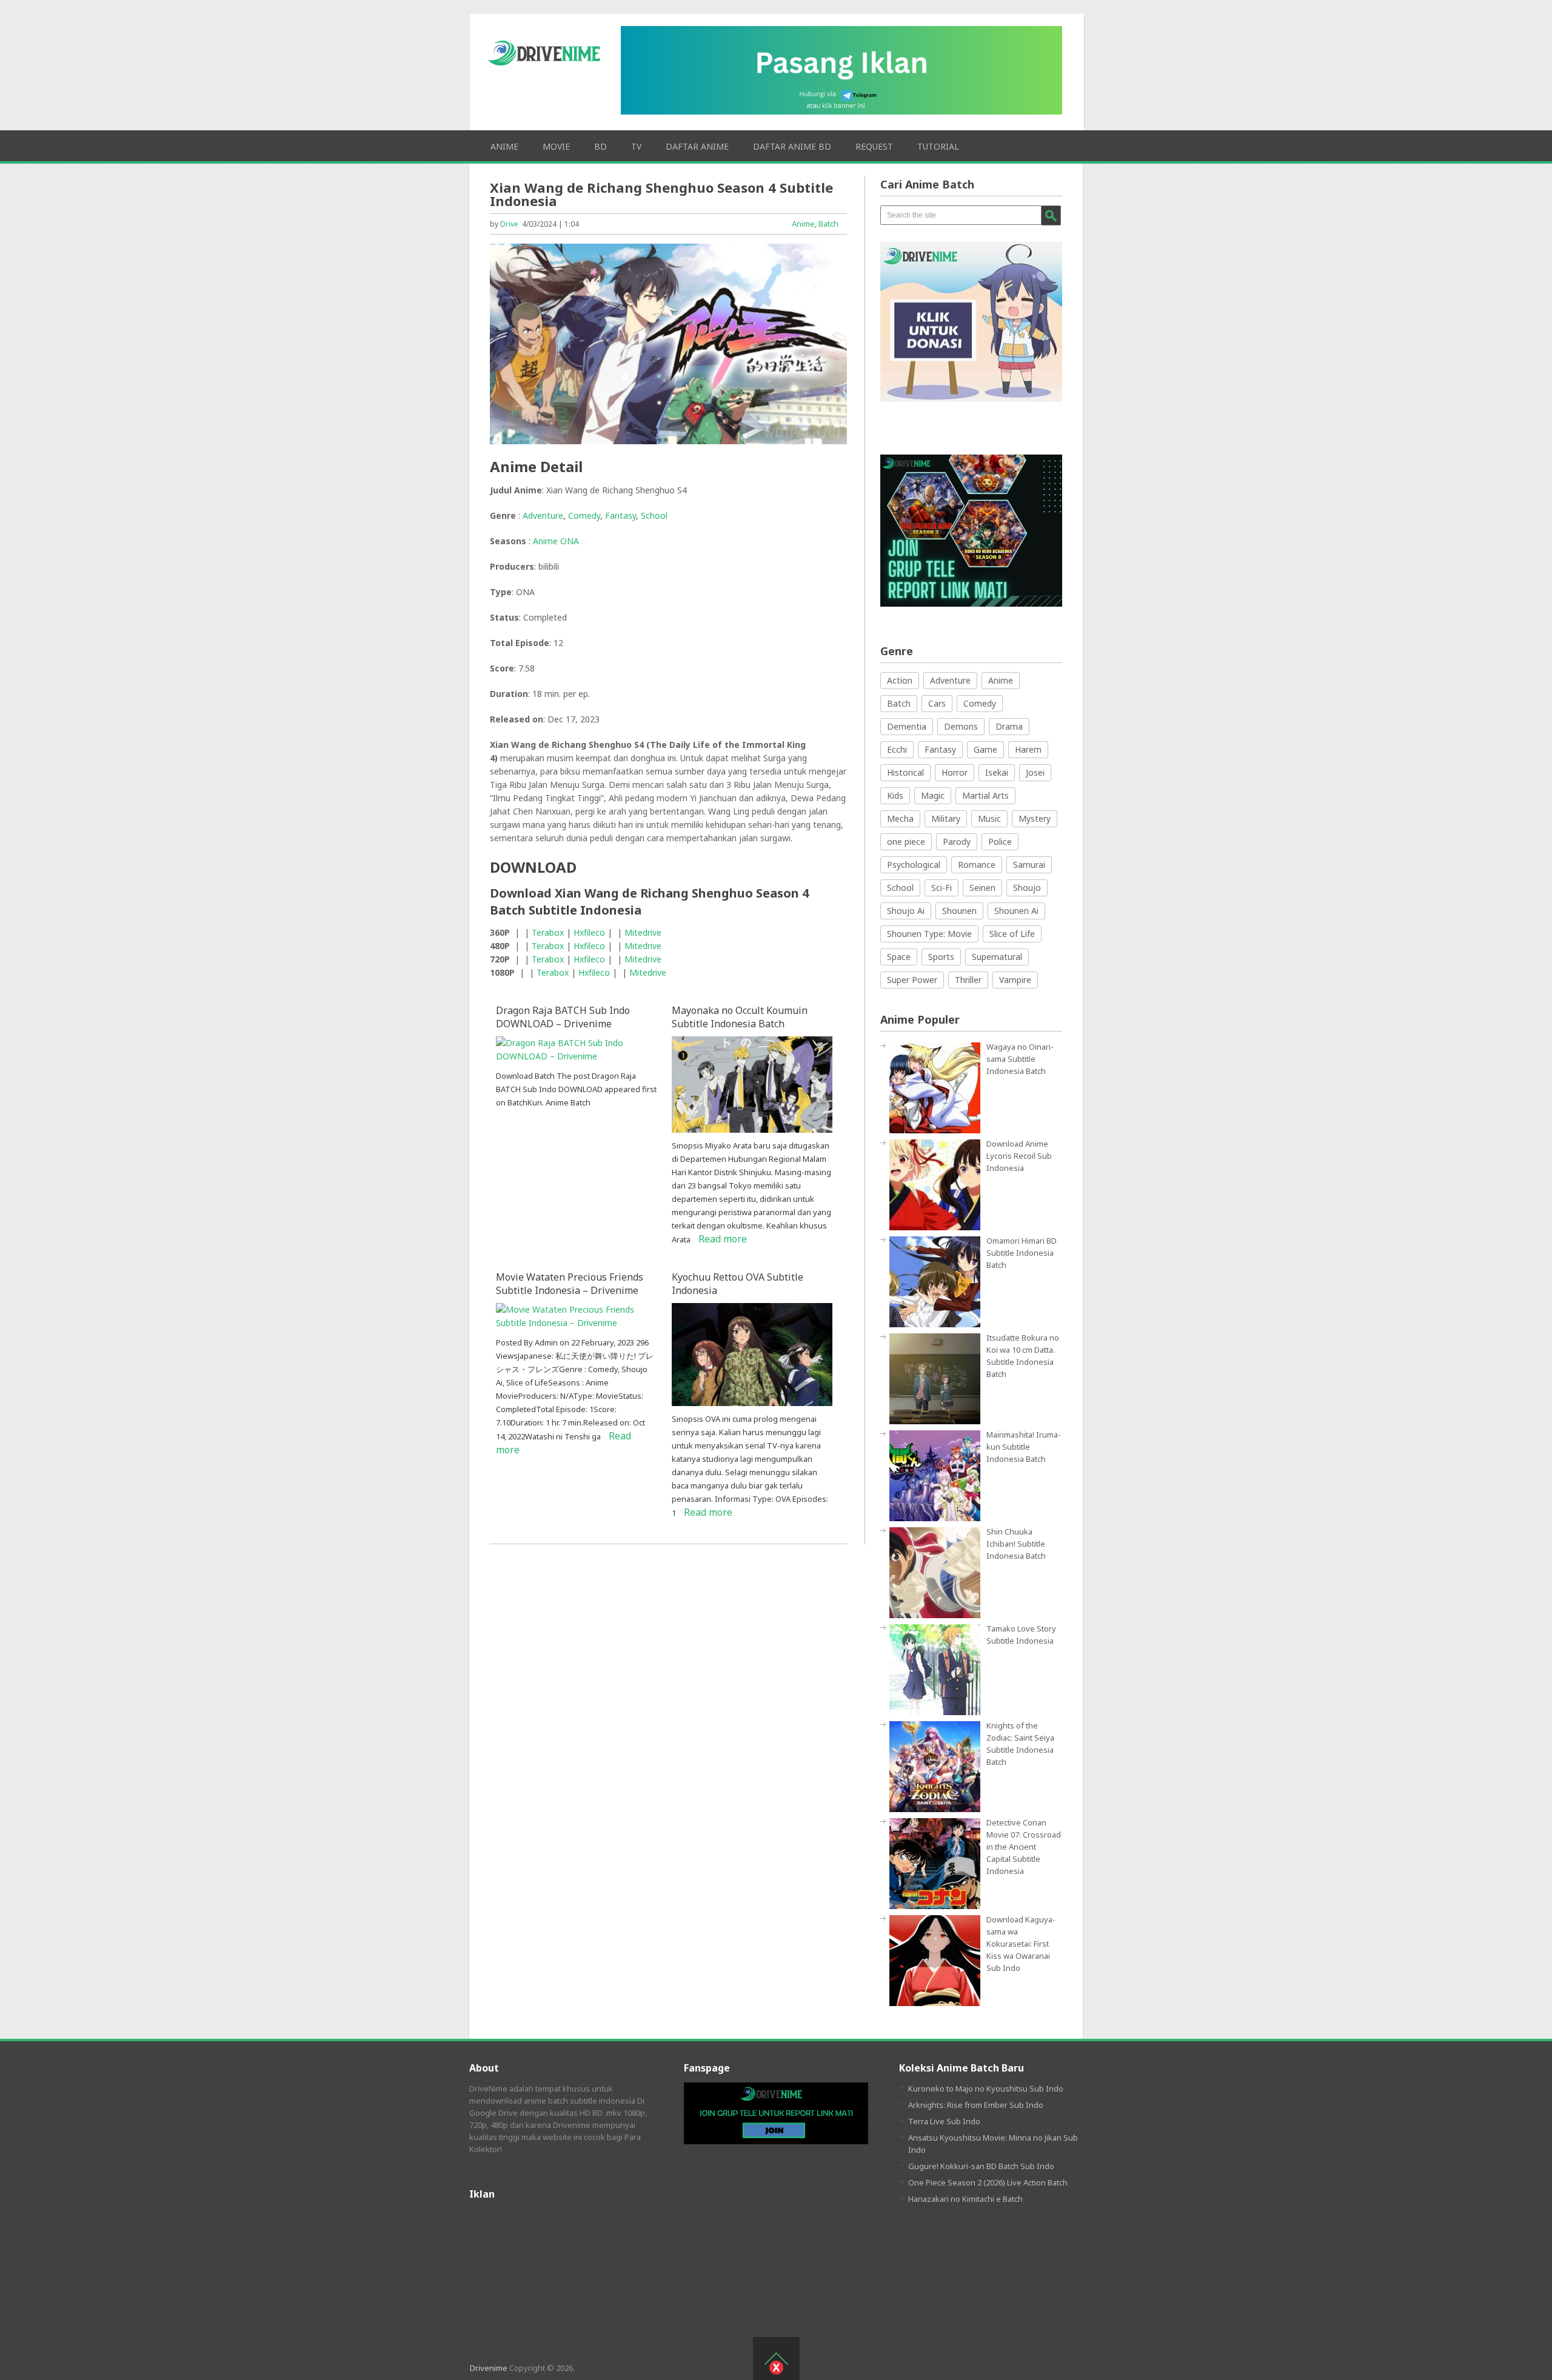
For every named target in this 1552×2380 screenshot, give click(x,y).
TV (636, 146)
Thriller (968, 980)
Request (874, 146)
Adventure (543, 515)
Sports (941, 957)
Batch (828, 224)
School (654, 515)
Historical (905, 772)
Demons (961, 726)
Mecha (900, 818)
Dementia (907, 726)
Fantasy (620, 515)
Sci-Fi (942, 888)
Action (900, 680)
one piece (906, 842)
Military (946, 818)
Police (1000, 842)
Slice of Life (1012, 934)
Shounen (959, 911)
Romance (977, 865)
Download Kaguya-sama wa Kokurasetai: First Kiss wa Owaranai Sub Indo (1021, 1944)
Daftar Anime (697, 146)
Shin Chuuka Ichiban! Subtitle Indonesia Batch (1016, 1544)
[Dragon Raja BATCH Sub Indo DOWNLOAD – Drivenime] (576, 1056)
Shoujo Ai (906, 911)
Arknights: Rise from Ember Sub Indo (976, 2105)
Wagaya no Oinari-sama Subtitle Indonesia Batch (1020, 1059)
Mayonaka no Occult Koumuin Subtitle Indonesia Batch (740, 1017)
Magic (933, 795)
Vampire (1015, 980)
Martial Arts (985, 795)
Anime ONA (556, 541)
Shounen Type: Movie (929, 934)
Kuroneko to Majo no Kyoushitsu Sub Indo (986, 2088)
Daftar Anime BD (792, 146)
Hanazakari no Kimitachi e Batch (965, 2199)
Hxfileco (589, 932)
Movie (556, 146)
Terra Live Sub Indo (944, 2121)
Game (985, 749)
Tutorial (938, 146)
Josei (1035, 772)
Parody (957, 842)
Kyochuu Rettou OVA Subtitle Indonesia (738, 1284)
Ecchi (897, 749)
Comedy (584, 515)
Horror (955, 772)
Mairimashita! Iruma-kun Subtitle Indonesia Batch (1024, 1447)
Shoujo (1027, 888)
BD (600, 146)
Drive (509, 224)
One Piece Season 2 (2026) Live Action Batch (988, 2182)
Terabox (548, 932)
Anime (504, 146)
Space (899, 957)
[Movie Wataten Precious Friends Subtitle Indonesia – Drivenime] (576, 1323)
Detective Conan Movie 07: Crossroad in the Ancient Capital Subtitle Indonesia (1024, 1847)
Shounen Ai (1016, 911)
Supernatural (997, 957)
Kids (895, 795)
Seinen (982, 888)
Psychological (914, 865)
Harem (1028, 749)
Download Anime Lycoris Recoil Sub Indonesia (1019, 1156)
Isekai (997, 772)
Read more (723, 1239)
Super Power (912, 980)
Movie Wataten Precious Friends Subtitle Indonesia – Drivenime (570, 1284)
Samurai (1029, 865)
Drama (1009, 726)
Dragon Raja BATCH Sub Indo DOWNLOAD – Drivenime (563, 1017)
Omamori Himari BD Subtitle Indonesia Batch (1022, 1253)
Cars (937, 703)
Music (989, 818)
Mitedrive (643, 932)
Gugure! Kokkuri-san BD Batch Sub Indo (981, 2166)
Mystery (1035, 818)
